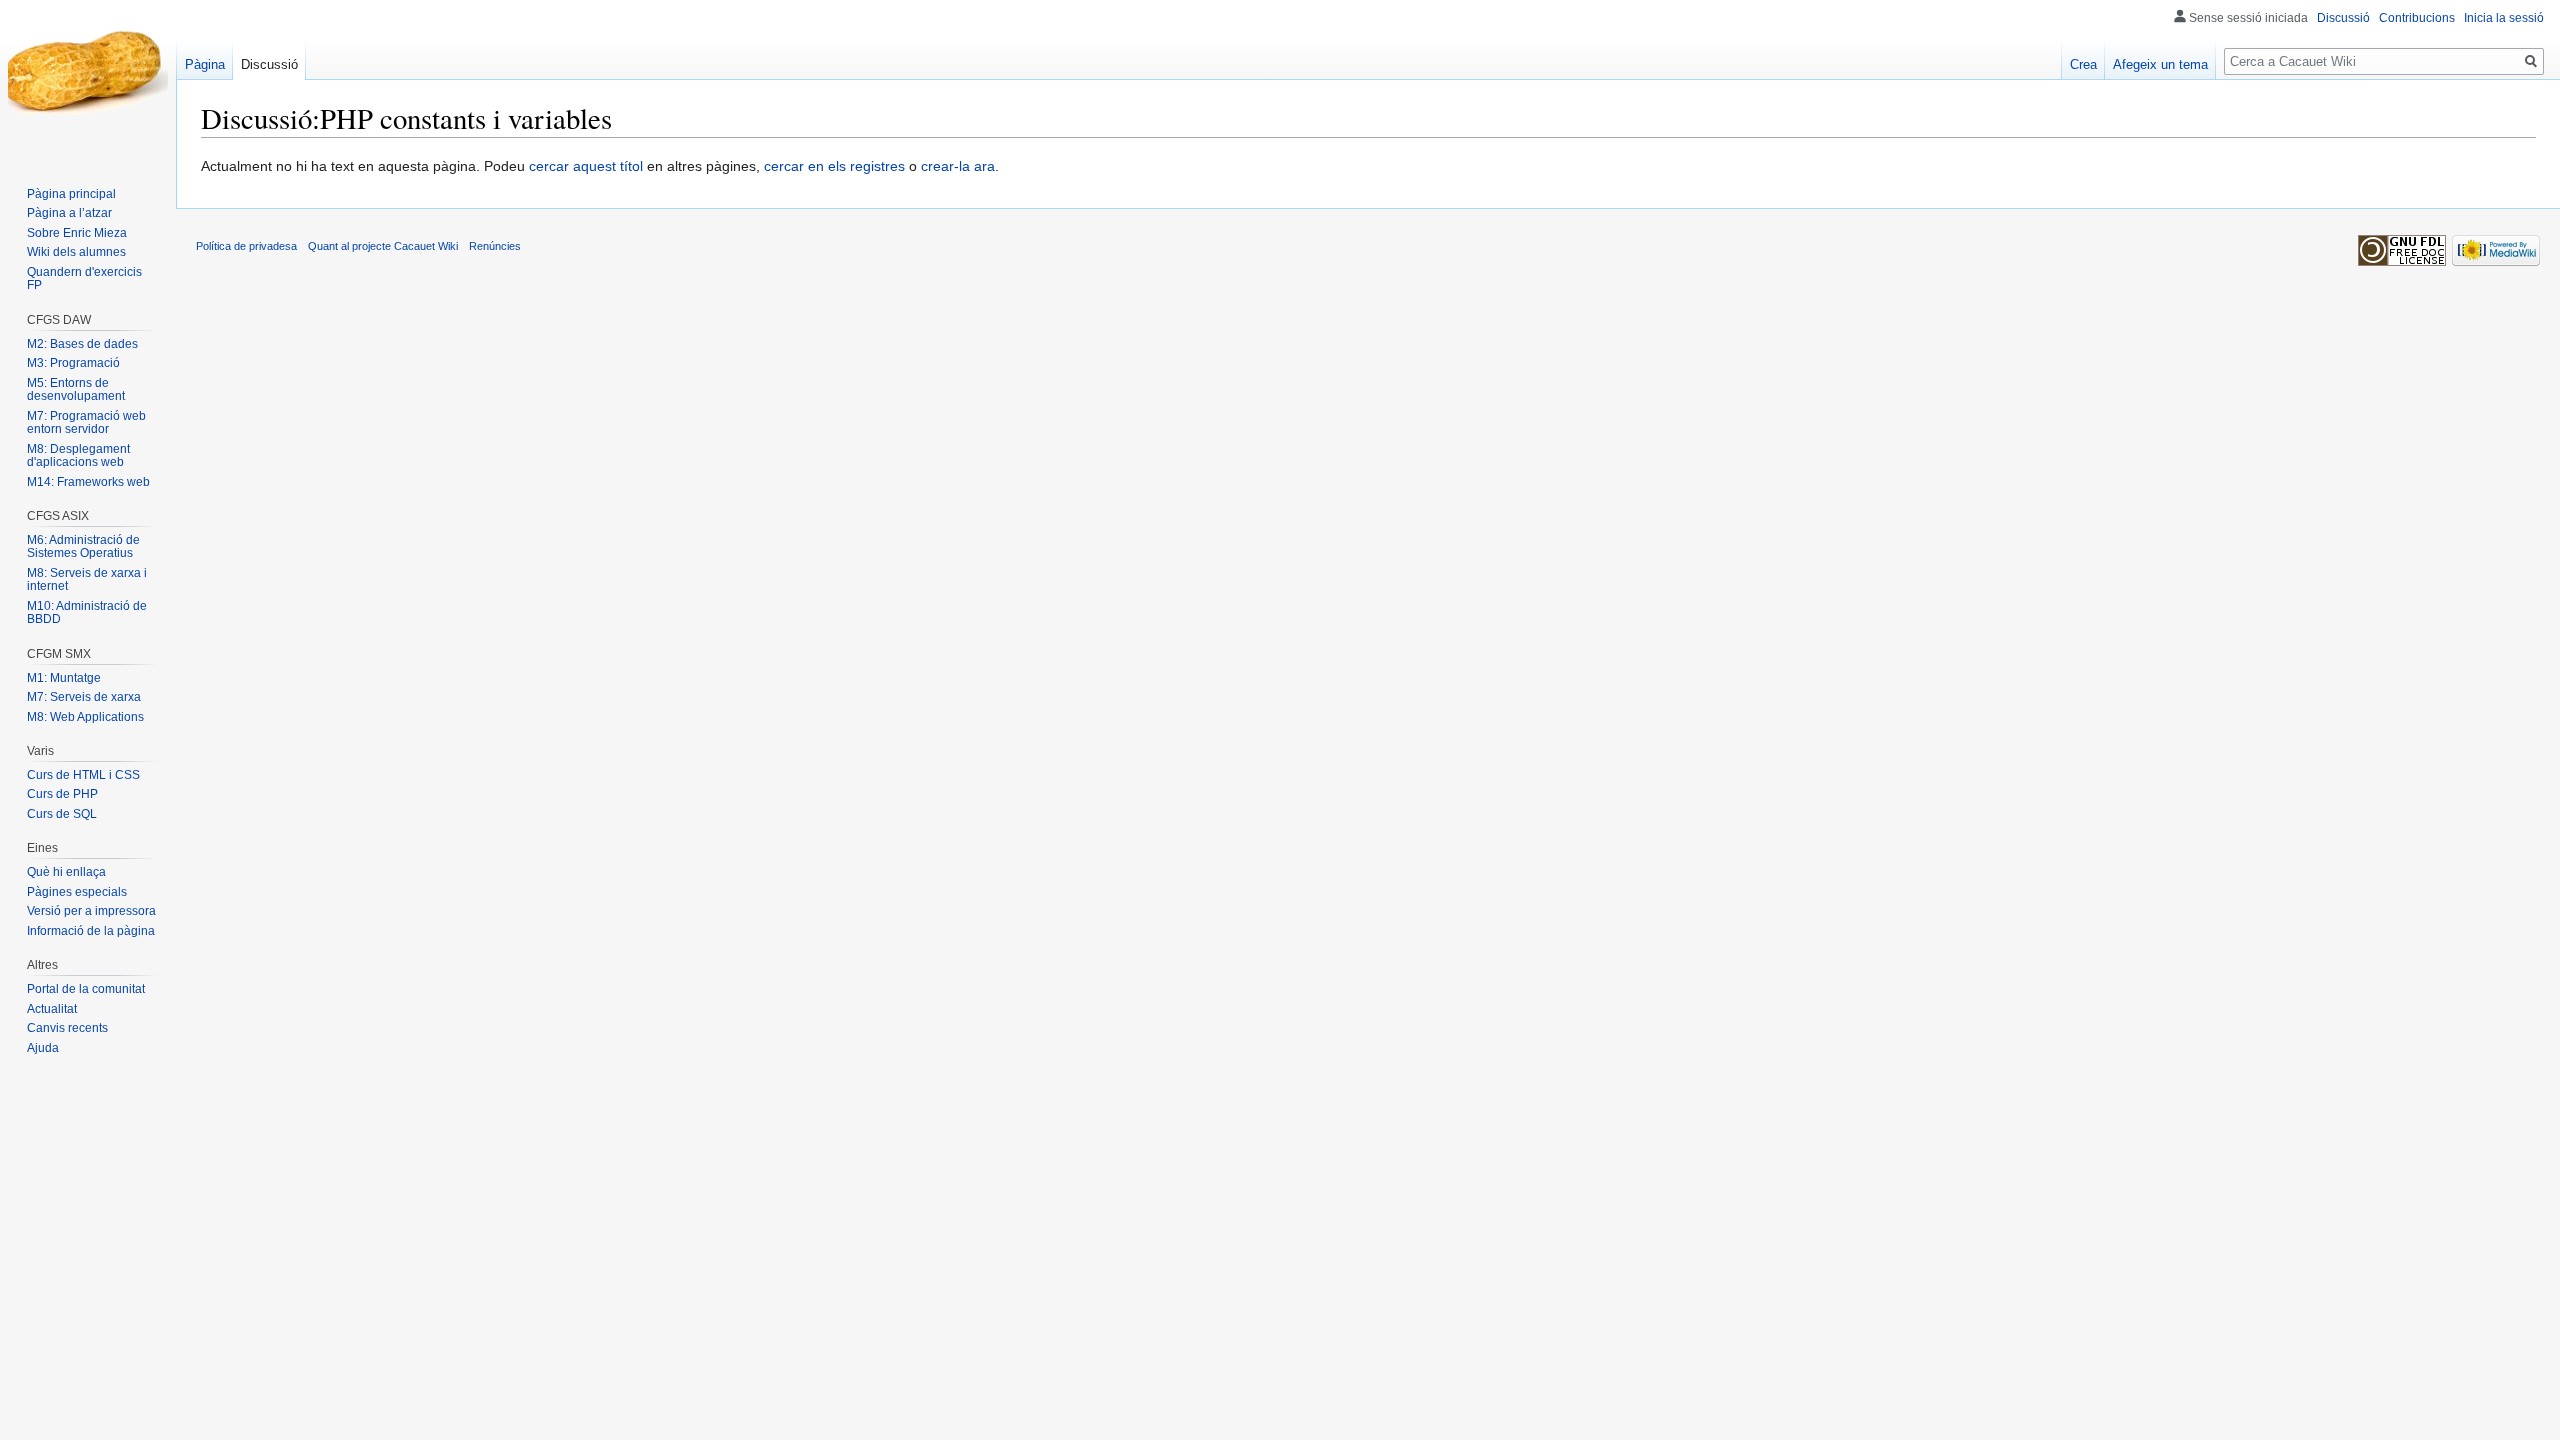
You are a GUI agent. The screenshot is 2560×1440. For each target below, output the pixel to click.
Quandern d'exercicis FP (84, 279)
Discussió (2343, 18)
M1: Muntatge (64, 678)
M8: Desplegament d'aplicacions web (78, 456)
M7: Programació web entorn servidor (86, 423)
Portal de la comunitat (86, 989)
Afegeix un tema (2160, 64)
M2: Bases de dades (82, 344)
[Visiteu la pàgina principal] (88, 80)
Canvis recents (67, 1028)
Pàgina (205, 64)
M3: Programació (73, 363)
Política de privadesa (246, 246)
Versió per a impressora (91, 911)
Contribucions (2417, 18)
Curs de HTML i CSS (83, 775)
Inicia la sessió (2504, 18)
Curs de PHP (62, 794)
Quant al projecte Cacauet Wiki (383, 246)
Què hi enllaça (66, 872)
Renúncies (495, 246)
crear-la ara (958, 166)
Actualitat (52, 1009)
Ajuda (43, 1048)
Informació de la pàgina (91, 931)
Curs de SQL (62, 814)
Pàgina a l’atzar (69, 213)
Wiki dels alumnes (76, 252)
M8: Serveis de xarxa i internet (87, 580)
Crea (2083, 64)
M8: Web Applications (85, 717)
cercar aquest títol (586, 166)
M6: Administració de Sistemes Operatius (83, 547)
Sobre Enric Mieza (77, 233)
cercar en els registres (834, 166)
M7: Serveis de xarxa (84, 697)
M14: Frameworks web (88, 482)
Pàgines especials (77, 892)
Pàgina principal (71, 194)
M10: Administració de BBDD (87, 613)
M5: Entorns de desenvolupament (76, 390)
